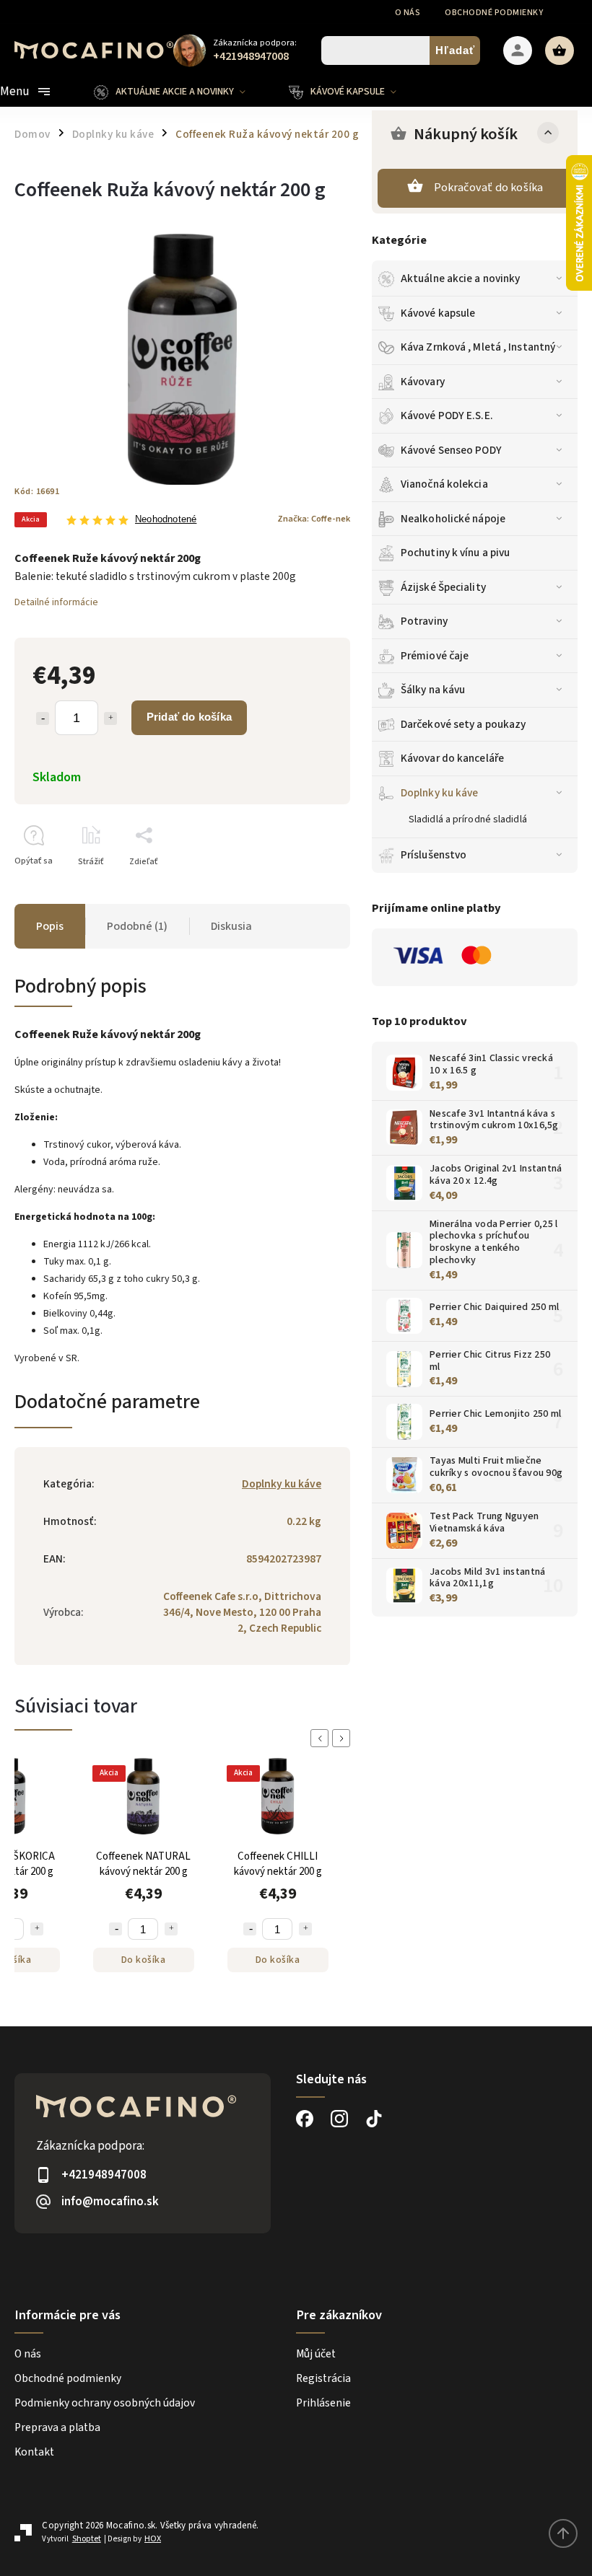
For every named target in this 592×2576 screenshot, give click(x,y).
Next (344, 1738)
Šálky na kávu (433, 690)
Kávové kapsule (438, 313)
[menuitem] (180, 92)
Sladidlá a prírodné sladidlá (468, 819)
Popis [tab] (50, 926)
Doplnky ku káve (440, 793)
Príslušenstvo (434, 855)
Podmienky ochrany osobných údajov (105, 2403)
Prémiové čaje (435, 656)
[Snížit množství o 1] (116, 1929)
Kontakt (34, 2452)
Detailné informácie (56, 602)
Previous (322, 1738)
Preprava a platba (57, 2427)
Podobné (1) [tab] (137, 926)
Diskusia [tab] (231, 926)
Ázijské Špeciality (443, 587)
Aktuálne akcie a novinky (460, 278)
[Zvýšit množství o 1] (37, 1929)
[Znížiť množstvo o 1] (43, 718)
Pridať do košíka (189, 717)
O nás (408, 13)
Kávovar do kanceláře (452, 758)
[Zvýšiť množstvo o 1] (110, 718)
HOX (153, 2539)
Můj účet (316, 2354)
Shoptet (87, 2539)
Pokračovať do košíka (489, 188)
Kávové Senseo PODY (451, 450)
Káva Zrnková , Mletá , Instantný (478, 347)
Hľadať (455, 50)
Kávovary (423, 382)
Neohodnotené (166, 520)
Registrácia (323, 2378)
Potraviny (424, 621)
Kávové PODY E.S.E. (447, 416)
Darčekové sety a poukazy (463, 724)
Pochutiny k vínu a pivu (455, 553)
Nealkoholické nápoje (453, 519)
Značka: (314, 519)
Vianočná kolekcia (444, 484)
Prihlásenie (323, 2403)
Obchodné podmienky (494, 13)
